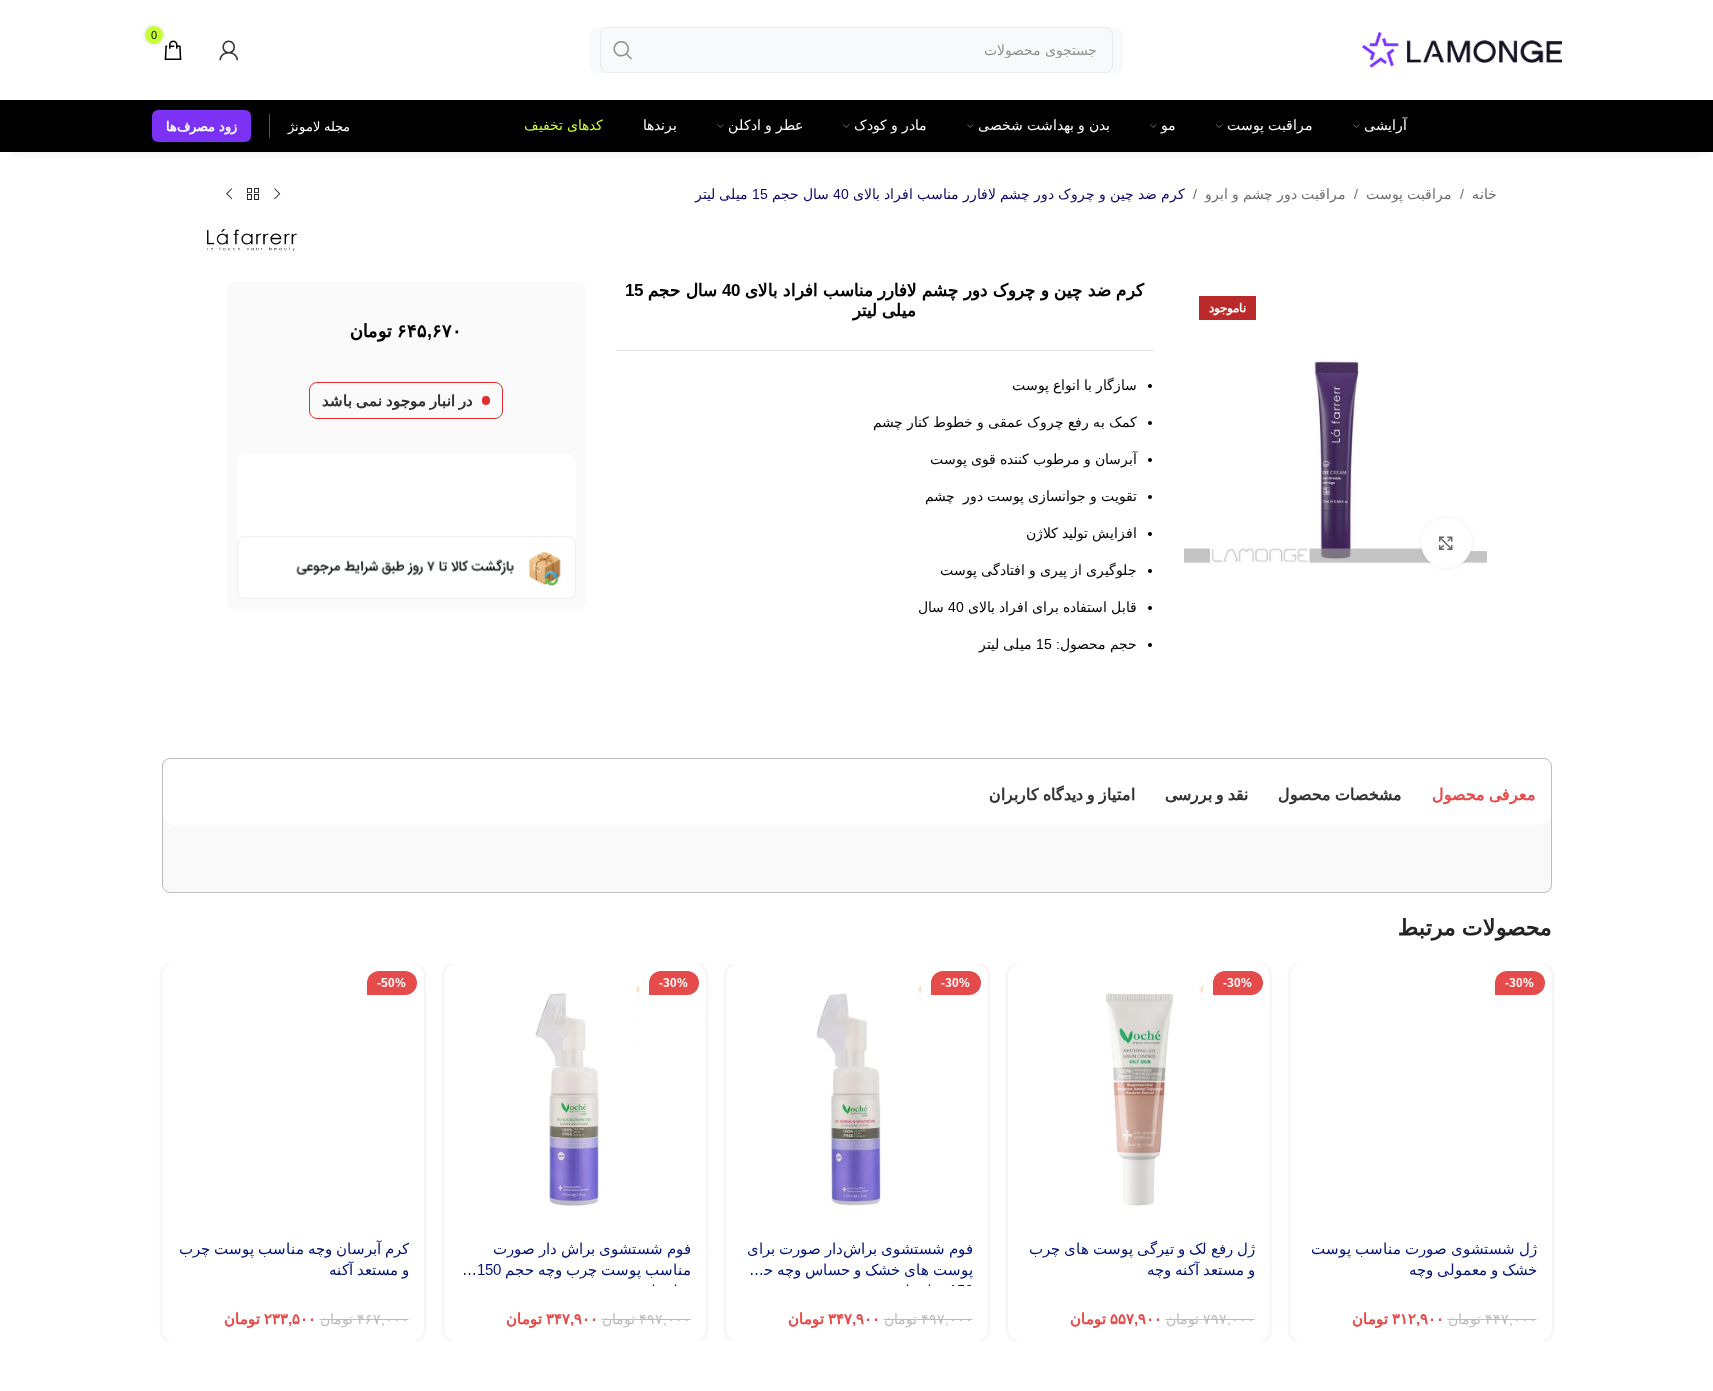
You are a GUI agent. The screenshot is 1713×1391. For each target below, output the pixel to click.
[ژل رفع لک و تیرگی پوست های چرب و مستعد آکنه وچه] (1139, 1026)
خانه (1484, 194)
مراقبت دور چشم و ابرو (1275, 194)
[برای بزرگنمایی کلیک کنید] (1446, 543)
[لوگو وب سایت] (1462, 48)
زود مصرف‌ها (201, 126)
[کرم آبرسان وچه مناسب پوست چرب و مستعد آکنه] (293, 1026)
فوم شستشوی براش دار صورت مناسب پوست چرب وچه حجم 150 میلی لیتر (584, 1200)
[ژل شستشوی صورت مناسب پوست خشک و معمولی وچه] (1421, 1026)
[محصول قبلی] (277, 195)
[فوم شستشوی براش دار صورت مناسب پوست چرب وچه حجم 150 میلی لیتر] (575, 1026)
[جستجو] (623, 50)
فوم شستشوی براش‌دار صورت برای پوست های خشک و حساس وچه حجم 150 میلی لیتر (858, 1200)
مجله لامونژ (319, 126)
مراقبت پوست (1409, 194)
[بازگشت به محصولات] (253, 195)
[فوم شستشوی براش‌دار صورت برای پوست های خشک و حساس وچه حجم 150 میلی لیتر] (857, 1026)
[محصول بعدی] (229, 195)
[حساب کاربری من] (229, 50)
